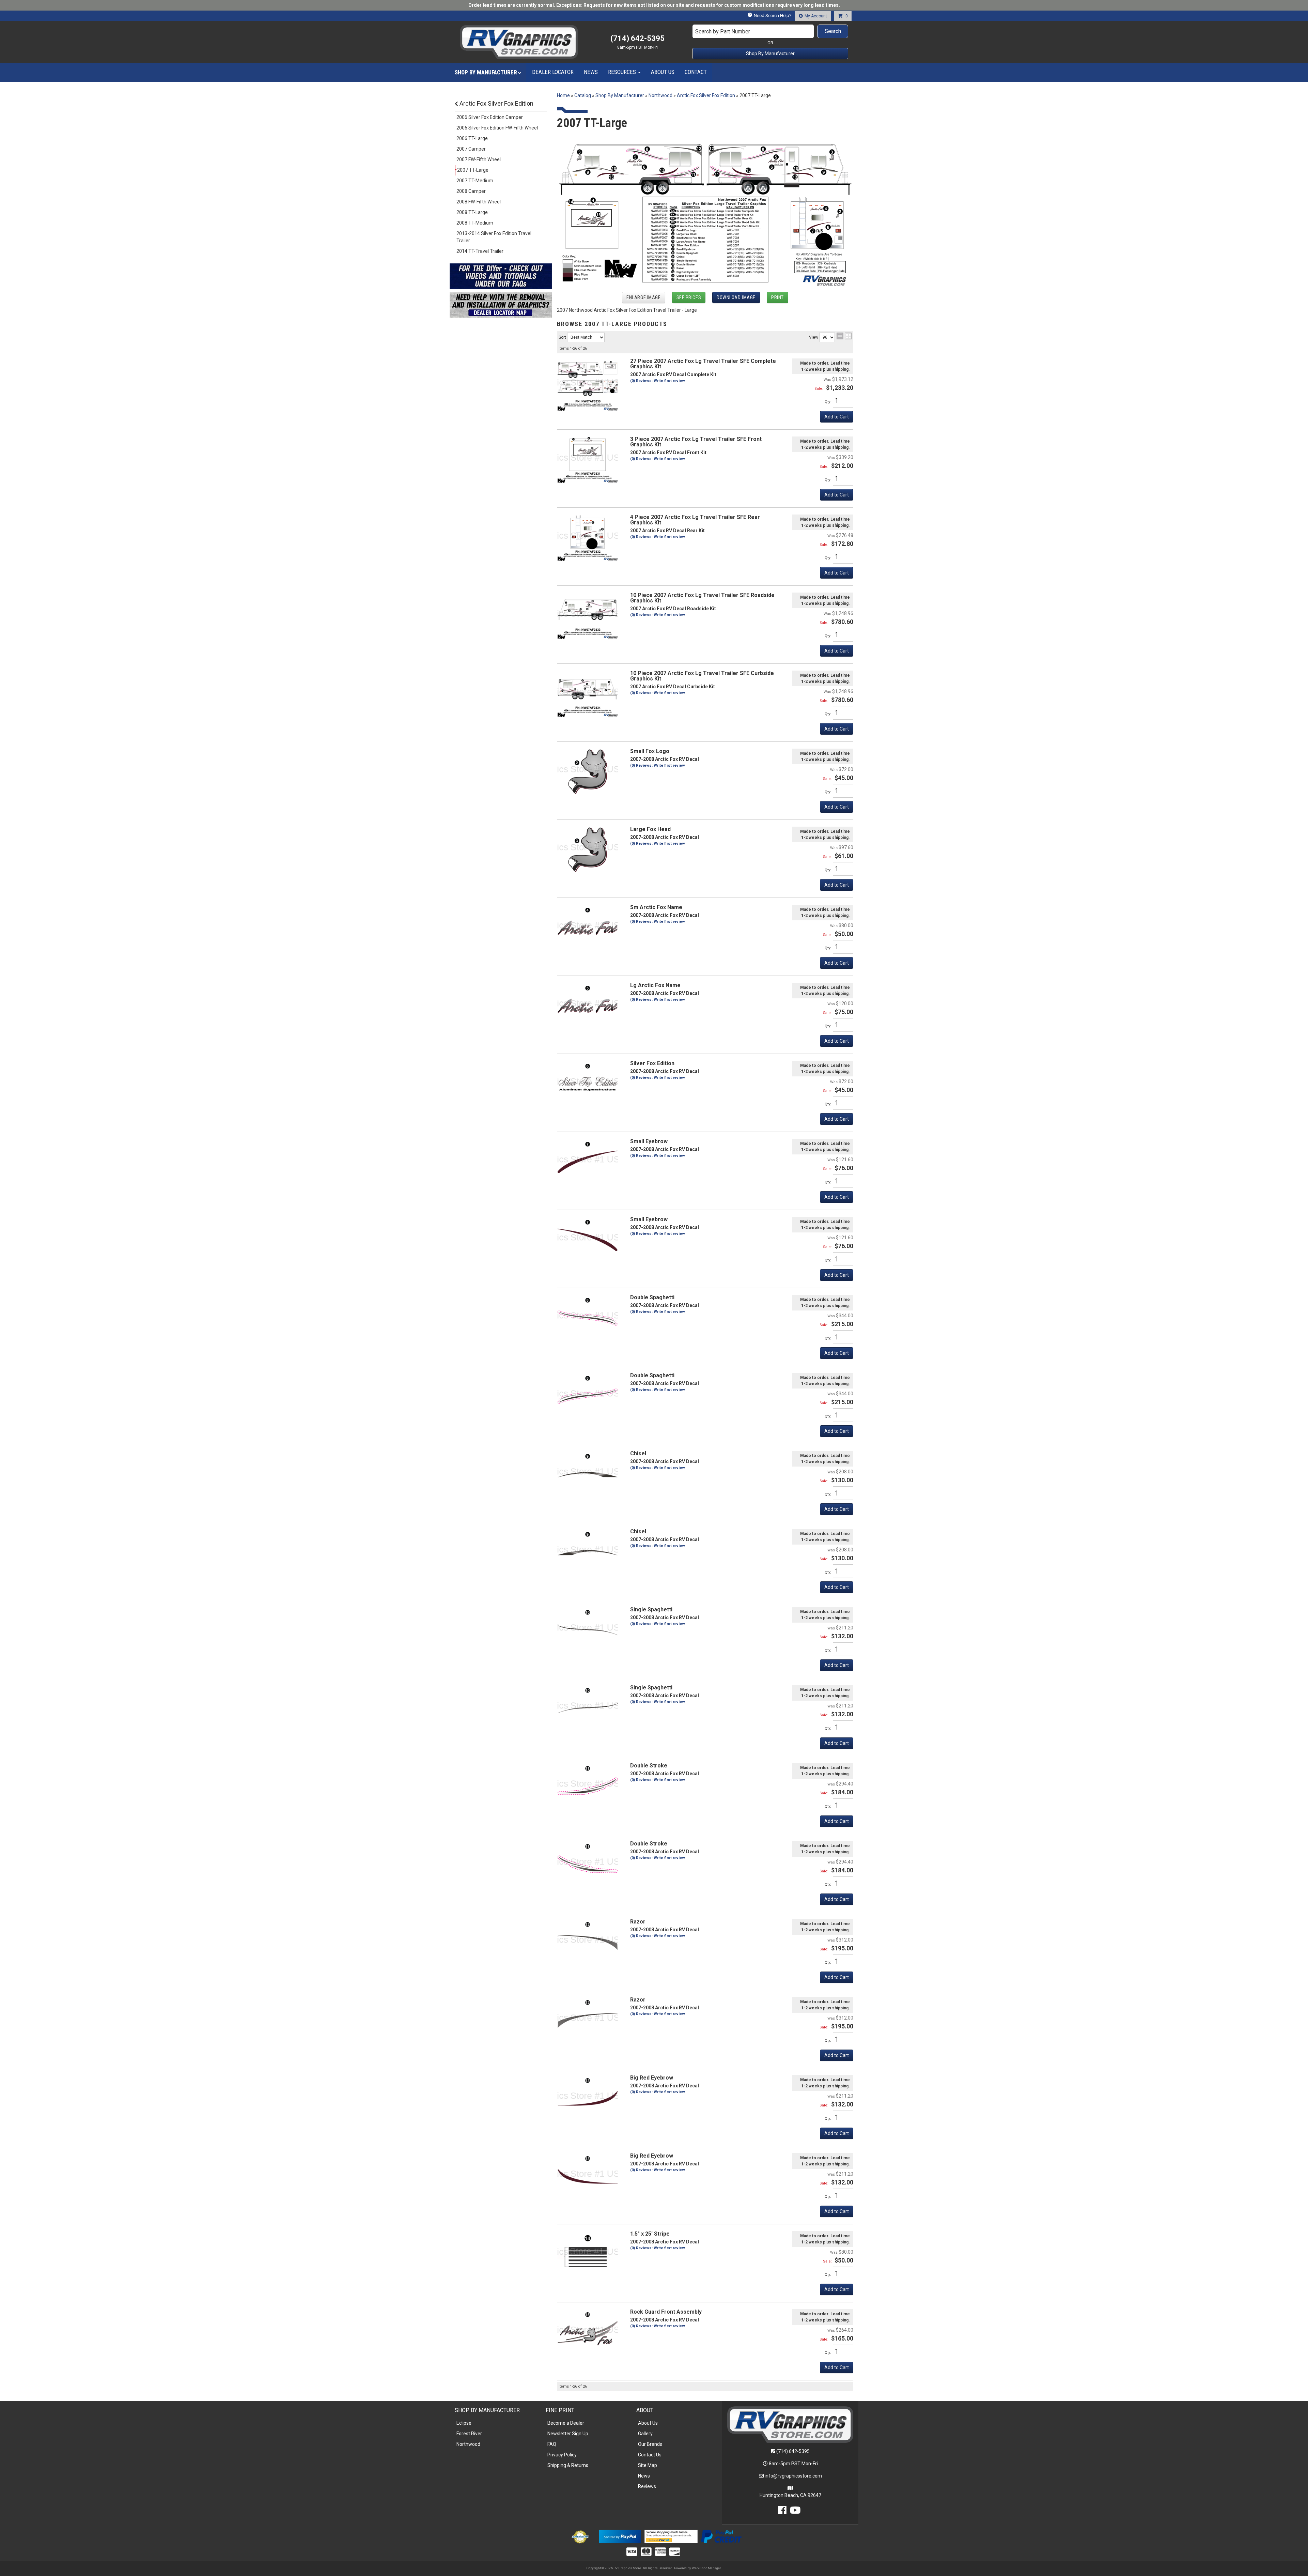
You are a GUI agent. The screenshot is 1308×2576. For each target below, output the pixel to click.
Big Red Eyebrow (652, 2078)
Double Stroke (649, 1766)
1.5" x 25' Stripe (650, 2234)
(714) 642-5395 (793, 2451)
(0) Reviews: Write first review (658, 922)
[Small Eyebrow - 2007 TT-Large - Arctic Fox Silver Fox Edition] (588, 1161)
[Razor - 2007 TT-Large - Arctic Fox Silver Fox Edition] (588, 1942)
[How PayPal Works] (620, 2536)
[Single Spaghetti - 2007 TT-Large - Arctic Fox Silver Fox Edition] (588, 1629)
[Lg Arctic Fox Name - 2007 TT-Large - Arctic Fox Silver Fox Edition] (588, 1005)
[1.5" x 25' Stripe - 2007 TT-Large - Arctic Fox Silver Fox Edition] (588, 2254)
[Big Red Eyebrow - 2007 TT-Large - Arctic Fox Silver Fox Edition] (588, 2098)
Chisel (638, 1453)
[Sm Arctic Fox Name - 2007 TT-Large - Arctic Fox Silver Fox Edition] (588, 927)
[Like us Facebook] (782, 2512)
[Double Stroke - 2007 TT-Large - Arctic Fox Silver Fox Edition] (588, 1785)
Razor (638, 1922)
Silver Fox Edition (652, 1063)
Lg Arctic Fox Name (655, 985)
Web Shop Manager (706, 2568)
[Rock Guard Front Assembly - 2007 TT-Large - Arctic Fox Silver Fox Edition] (588, 2332)
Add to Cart (837, 885)
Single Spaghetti (651, 1609)
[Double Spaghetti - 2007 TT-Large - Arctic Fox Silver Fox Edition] (588, 1317)
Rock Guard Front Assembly (666, 2312)
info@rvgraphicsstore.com (793, 2476)
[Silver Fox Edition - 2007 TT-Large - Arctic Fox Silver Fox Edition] (588, 1083)
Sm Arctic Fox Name (656, 907)
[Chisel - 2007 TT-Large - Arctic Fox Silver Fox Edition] (588, 1473)
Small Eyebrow (649, 1141)
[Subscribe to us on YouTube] (795, 2512)
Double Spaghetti (652, 1297)
